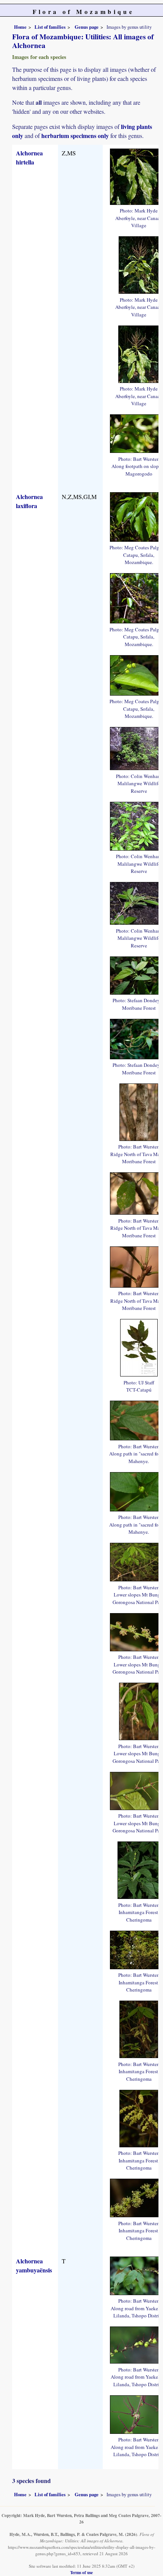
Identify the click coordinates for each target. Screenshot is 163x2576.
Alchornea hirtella (29, 157)
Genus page (87, 27)
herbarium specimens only (75, 136)
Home (20, 27)
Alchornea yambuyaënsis (34, 2265)
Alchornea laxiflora (29, 501)
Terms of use (81, 2572)
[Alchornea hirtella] (139, 264)
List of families (50, 27)
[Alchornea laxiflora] (139, 1111)
